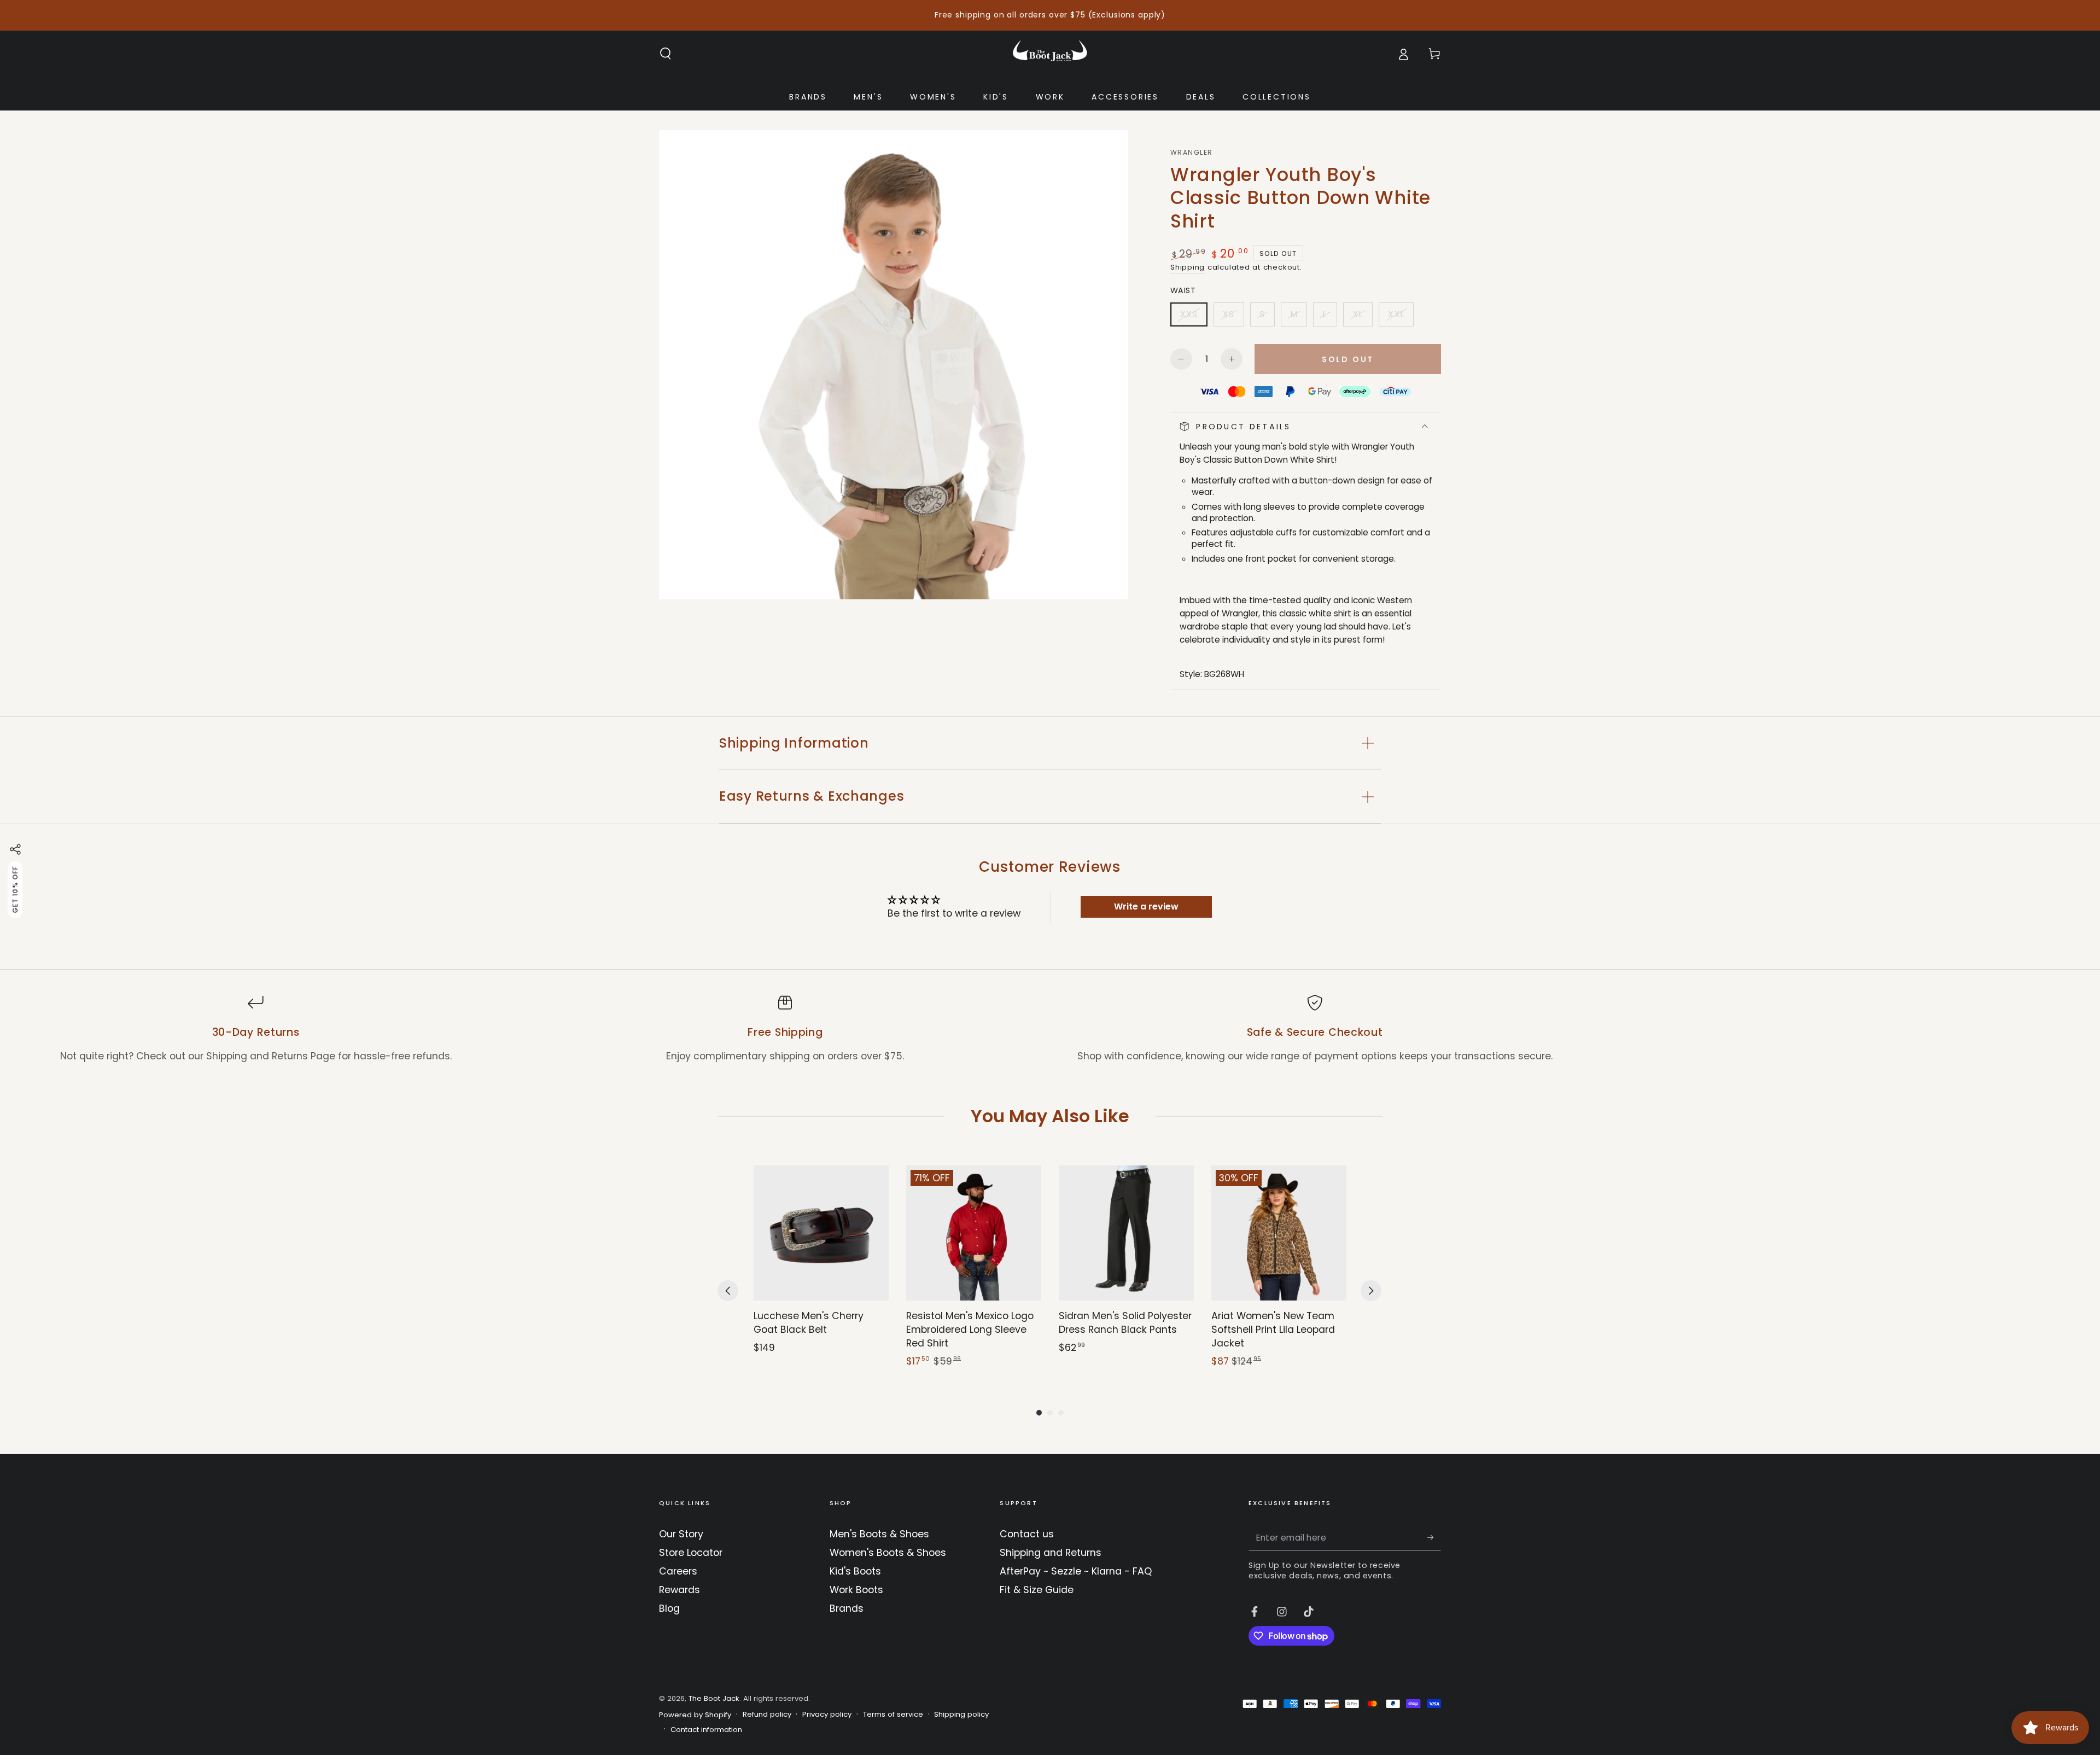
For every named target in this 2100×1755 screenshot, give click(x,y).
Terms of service (893, 1715)
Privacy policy (827, 1715)
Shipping (1188, 267)
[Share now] (15, 849)
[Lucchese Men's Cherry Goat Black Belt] (821, 1233)
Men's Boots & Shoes (879, 1534)
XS (1233, 317)
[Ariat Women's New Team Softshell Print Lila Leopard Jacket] (1279, 1233)
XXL (1401, 317)
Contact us (1027, 1534)
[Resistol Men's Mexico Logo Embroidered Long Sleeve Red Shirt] (974, 1233)
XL (1362, 317)
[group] (821, 1267)
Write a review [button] (1146, 906)
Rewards (679, 1590)
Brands (847, 1608)
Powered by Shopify (695, 1715)
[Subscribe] (1434, 1537)
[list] (1050, 1029)
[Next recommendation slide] (1371, 1291)
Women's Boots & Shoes (888, 1553)
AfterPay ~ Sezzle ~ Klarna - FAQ (1076, 1571)
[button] (666, 54)
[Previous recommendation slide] (728, 1291)
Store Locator (691, 1553)
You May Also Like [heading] (1050, 1116)
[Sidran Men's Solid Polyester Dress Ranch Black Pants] (1126, 1233)
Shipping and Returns (1051, 1553)
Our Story (681, 1534)
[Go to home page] (1050, 54)
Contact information (706, 1730)
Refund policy (767, 1715)
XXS (1194, 317)
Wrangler (1191, 153)
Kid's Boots (855, 1571)
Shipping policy (961, 1715)
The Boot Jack (714, 1698)
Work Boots (856, 1590)
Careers (678, 1571)
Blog (669, 1608)
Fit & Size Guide (1037, 1590)
